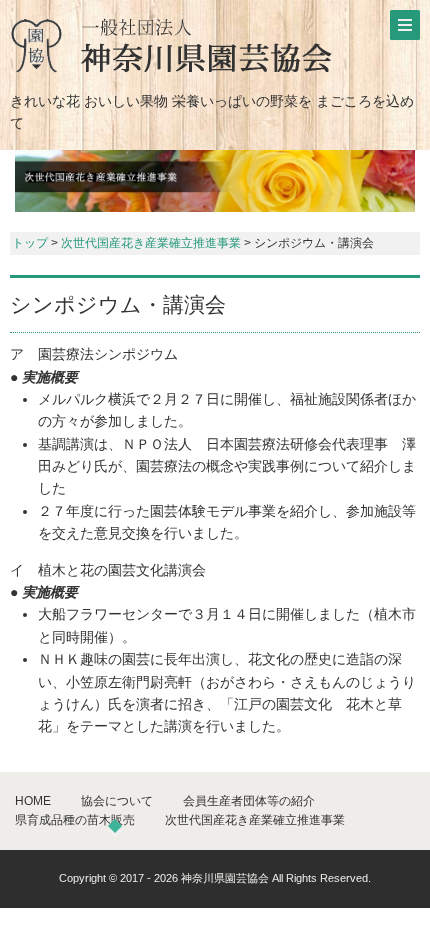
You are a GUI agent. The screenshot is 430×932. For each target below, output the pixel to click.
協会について (117, 801)
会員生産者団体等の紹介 (249, 801)
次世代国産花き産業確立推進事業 (151, 243)
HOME (33, 801)
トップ (30, 243)
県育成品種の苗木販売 (75, 820)
